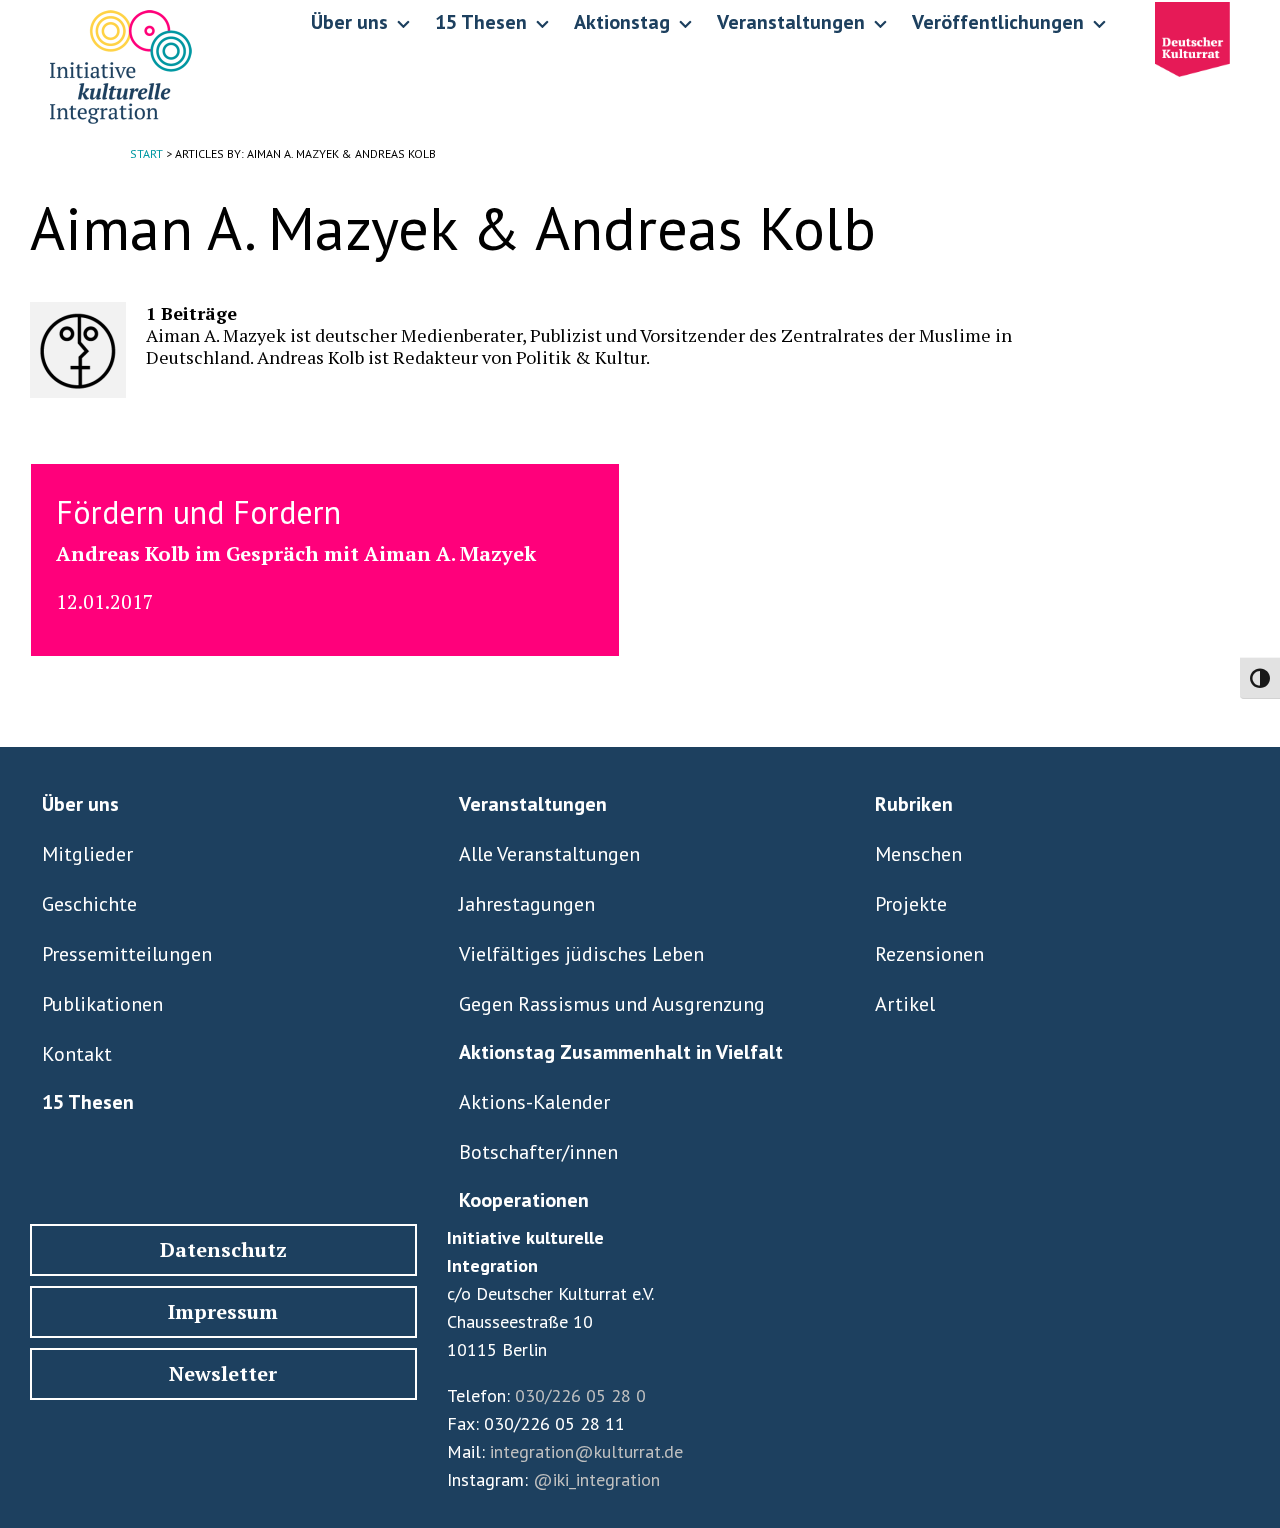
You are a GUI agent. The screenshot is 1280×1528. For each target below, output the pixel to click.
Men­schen (918, 854)
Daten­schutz (223, 1249)
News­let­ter (223, 1373)
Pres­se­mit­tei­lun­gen (127, 954)
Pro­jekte (911, 904)
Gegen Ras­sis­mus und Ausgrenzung (612, 1004)
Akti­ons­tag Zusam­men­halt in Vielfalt (621, 1052)
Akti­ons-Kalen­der (534, 1102)
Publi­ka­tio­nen (102, 1004)
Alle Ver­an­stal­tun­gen (549, 854)
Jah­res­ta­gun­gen (527, 904)
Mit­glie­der (87, 854)
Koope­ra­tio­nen (524, 1200)
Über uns (80, 804)
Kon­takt (77, 1054)
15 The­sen (88, 1102)
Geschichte (89, 904)
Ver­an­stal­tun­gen (533, 804)
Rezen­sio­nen (929, 954)
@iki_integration (596, 1479)
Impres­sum (223, 1311)
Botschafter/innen (538, 1152)
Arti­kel (905, 1004)
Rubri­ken (914, 804)
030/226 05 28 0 (580, 1395)
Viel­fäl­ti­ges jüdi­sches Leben (581, 954)
